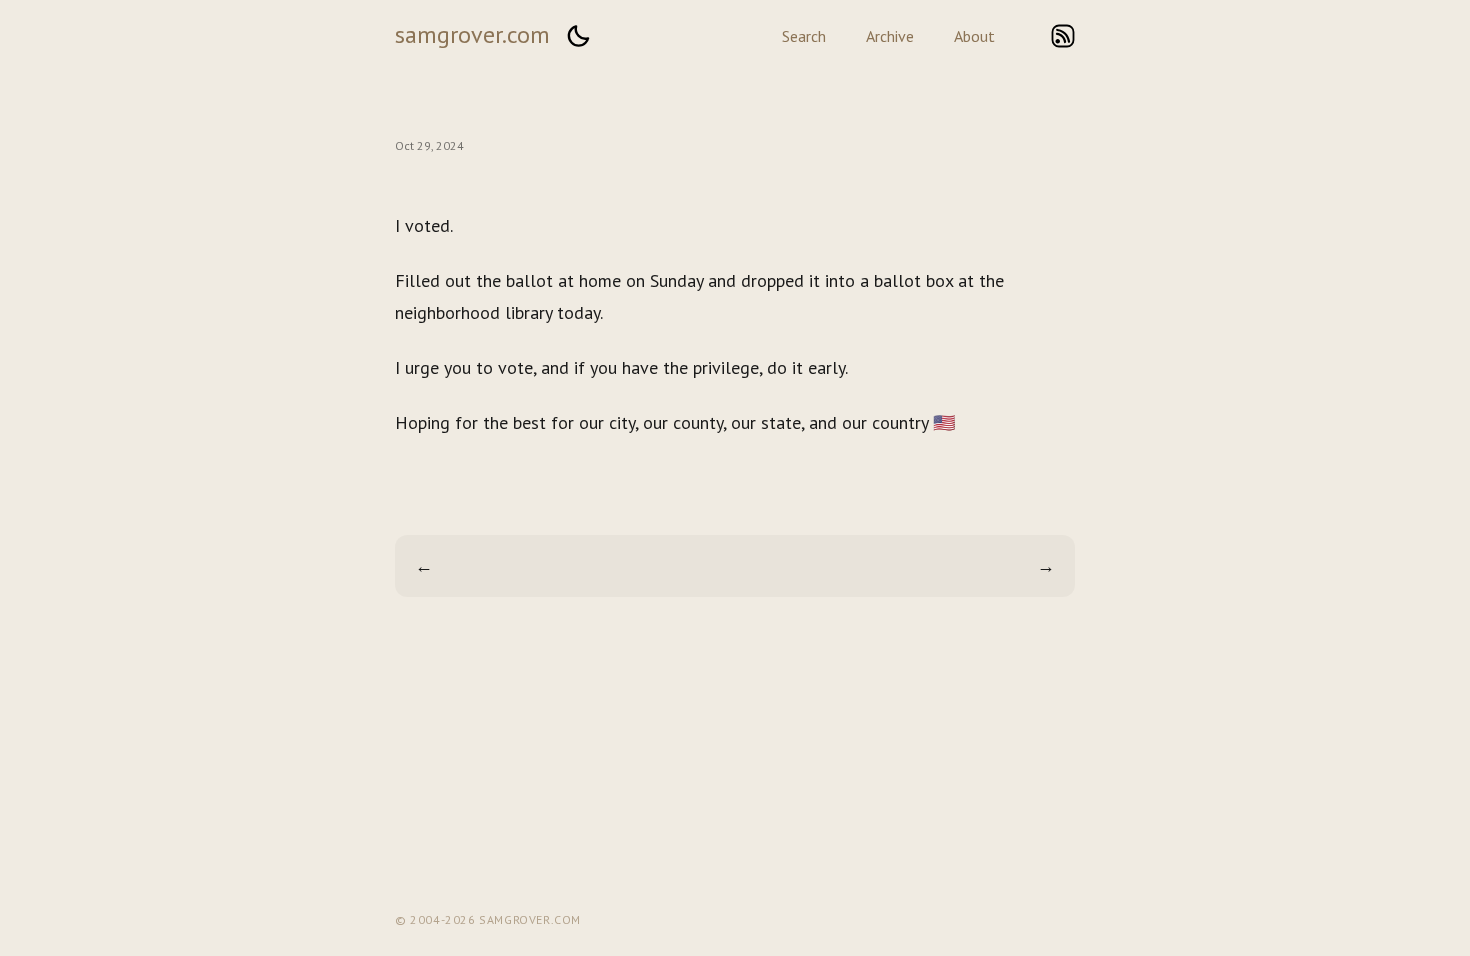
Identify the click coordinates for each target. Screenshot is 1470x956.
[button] (578, 36)
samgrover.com (472, 34)
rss (1063, 36)
